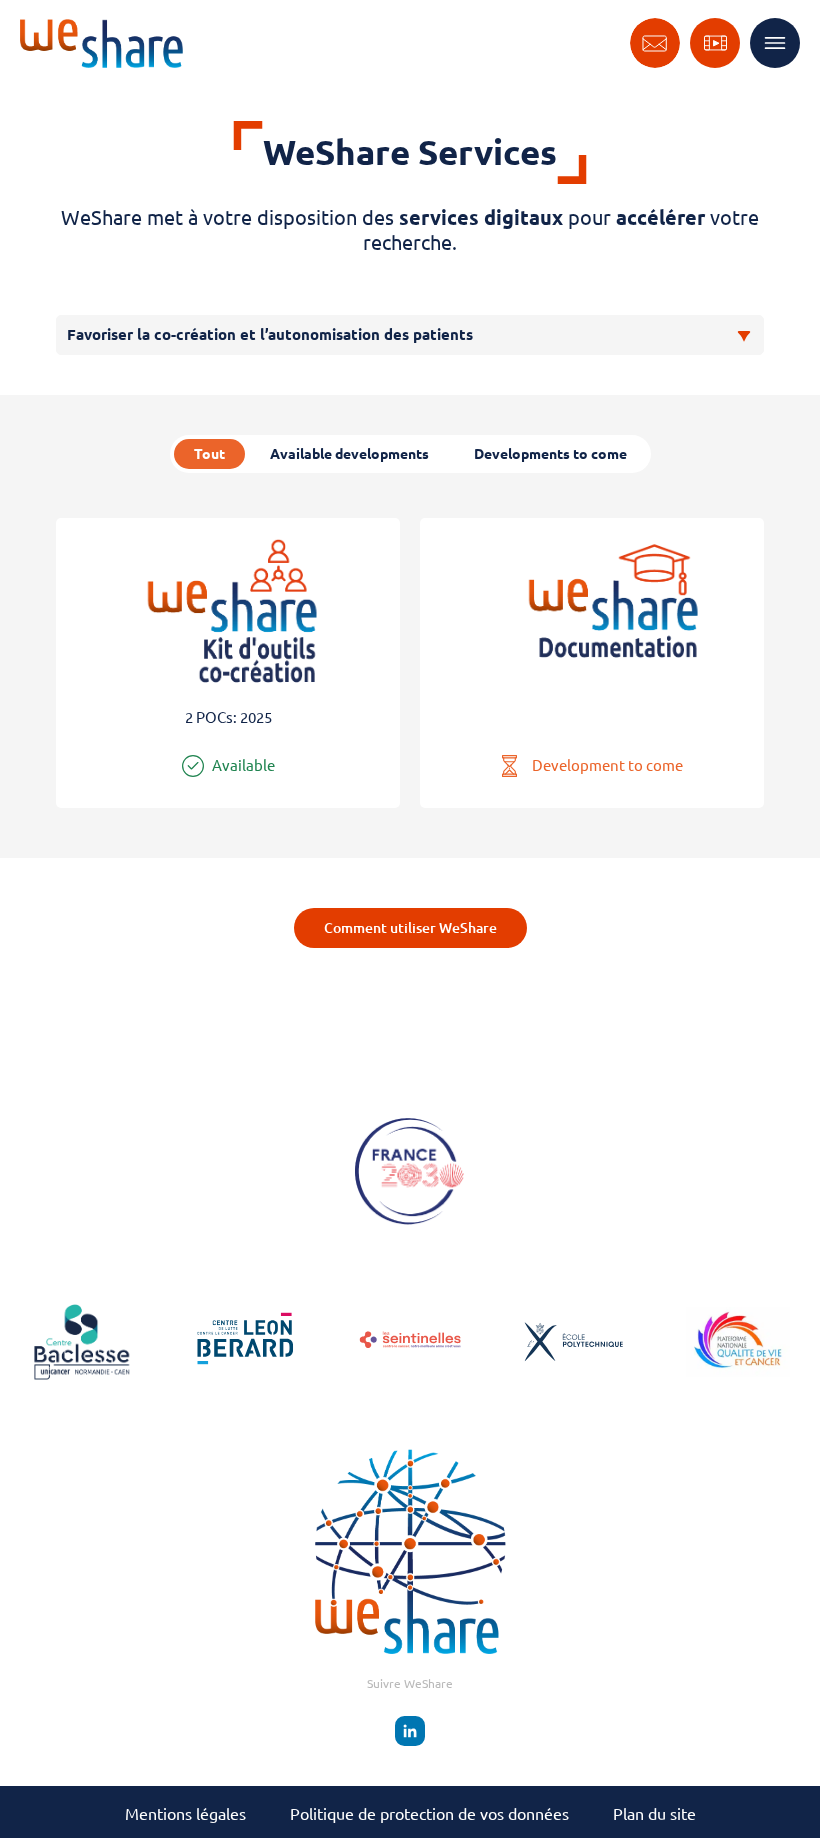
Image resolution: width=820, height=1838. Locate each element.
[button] (228, 663)
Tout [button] (209, 454)
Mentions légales (185, 1814)
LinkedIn (410, 1731)
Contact (655, 43)
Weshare (101, 43)
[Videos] (715, 43)
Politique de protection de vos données (429, 1814)
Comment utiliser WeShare (410, 928)
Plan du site (654, 1814)
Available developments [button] (349, 454)
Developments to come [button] (550, 454)
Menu (775, 43)
